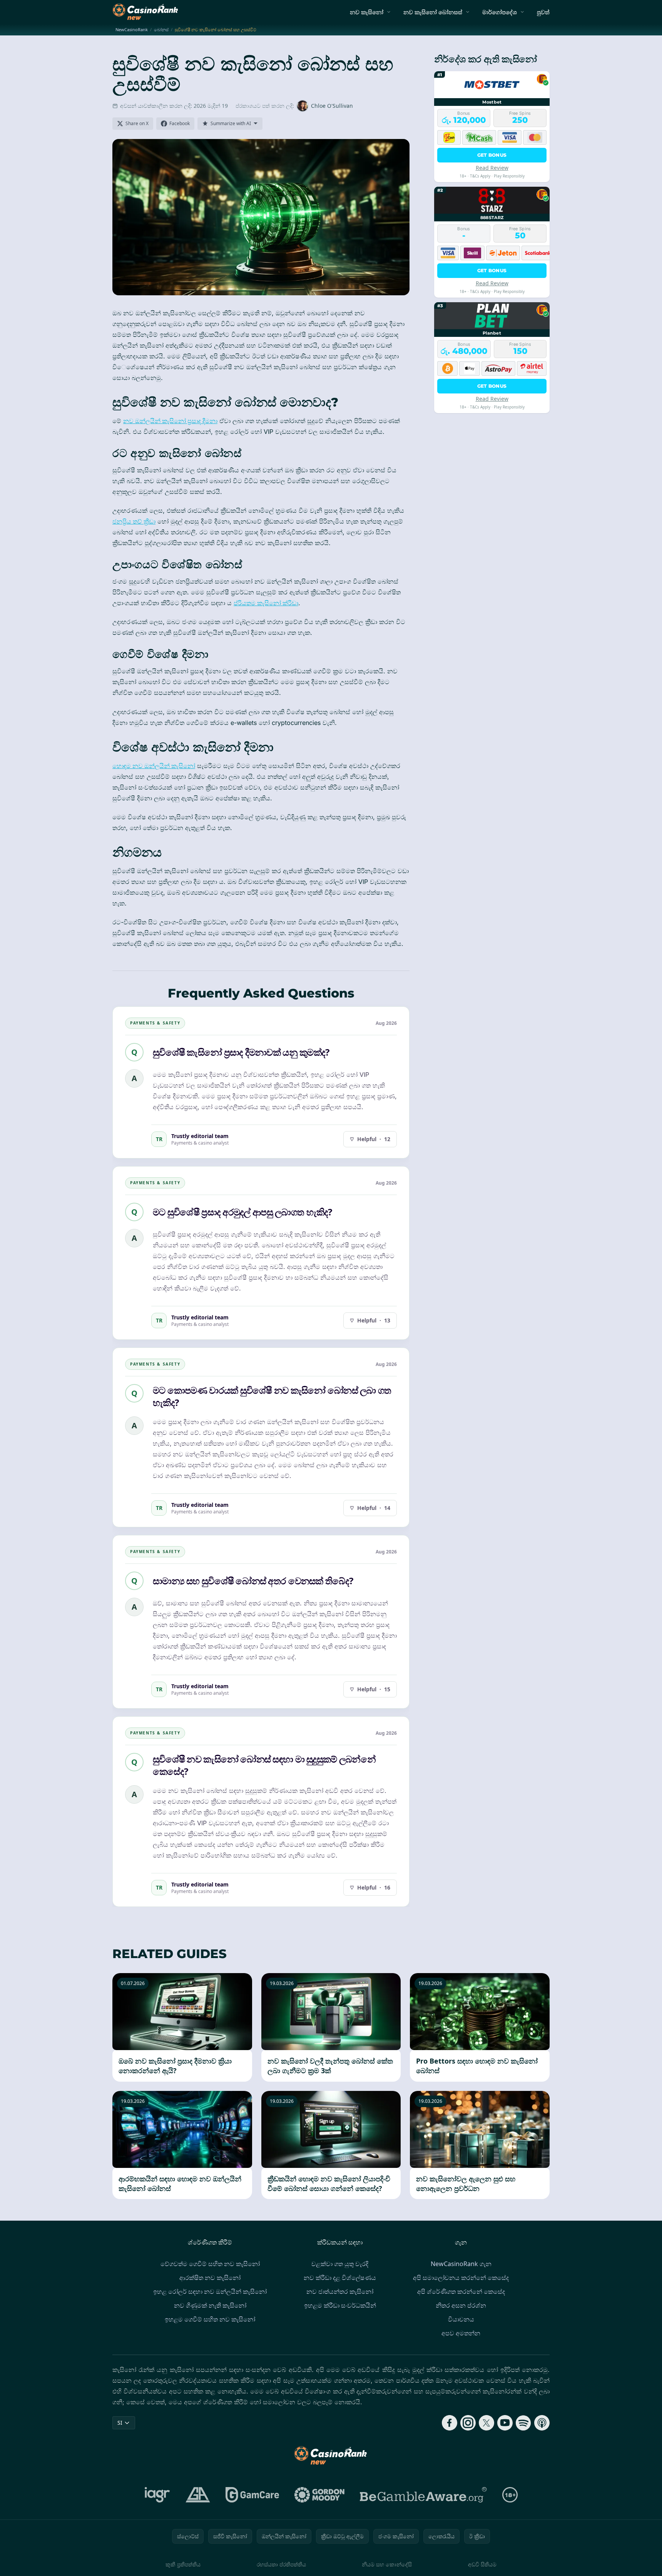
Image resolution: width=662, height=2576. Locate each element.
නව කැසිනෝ (367, 12)
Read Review (492, 168)
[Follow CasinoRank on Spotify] (523, 2423)
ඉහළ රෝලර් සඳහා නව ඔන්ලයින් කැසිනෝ (210, 2291)
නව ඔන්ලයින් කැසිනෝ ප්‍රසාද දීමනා (170, 421)
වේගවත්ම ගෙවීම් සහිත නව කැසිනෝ (210, 2264)
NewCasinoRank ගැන (461, 2264)
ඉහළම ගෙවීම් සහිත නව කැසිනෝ (210, 2319)
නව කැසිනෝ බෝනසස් (433, 12)
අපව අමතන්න (461, 2333)
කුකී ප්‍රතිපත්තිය (183, 2564)
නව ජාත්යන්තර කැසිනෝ (340, 2291)
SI (120, 2423)
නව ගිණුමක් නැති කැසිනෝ (210, 2305)
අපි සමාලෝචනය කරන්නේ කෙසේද (461, 2278)
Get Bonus (492, 155)
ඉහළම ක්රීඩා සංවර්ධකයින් (340, 2305)
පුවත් (543, 12)
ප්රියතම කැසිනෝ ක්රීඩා (266, 603)
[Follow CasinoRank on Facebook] (450, 2423)
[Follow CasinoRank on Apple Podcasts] (542, 2423)
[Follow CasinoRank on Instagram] (468, 2423)
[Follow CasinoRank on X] (486, 2423)
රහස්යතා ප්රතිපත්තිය (281, 2564)
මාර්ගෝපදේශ (500, 12)
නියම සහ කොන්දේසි (387, 2564)
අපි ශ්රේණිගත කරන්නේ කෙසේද (461, 2291)
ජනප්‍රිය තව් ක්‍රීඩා (134, 521)
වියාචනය (461, 2319)
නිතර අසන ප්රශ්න (461, 2305)
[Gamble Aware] (423, 2495)
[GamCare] (252, 2495)
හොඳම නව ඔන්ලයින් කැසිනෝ (154, 766)
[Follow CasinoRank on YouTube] (505, 2423)
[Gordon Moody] (319, 2495)
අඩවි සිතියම (482, 2564)
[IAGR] (157, 2495)
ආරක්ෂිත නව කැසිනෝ (210, 2278)
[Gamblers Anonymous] (198, 2495)
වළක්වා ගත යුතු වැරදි (340, 2264)
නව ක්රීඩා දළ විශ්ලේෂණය (340, 2278)
